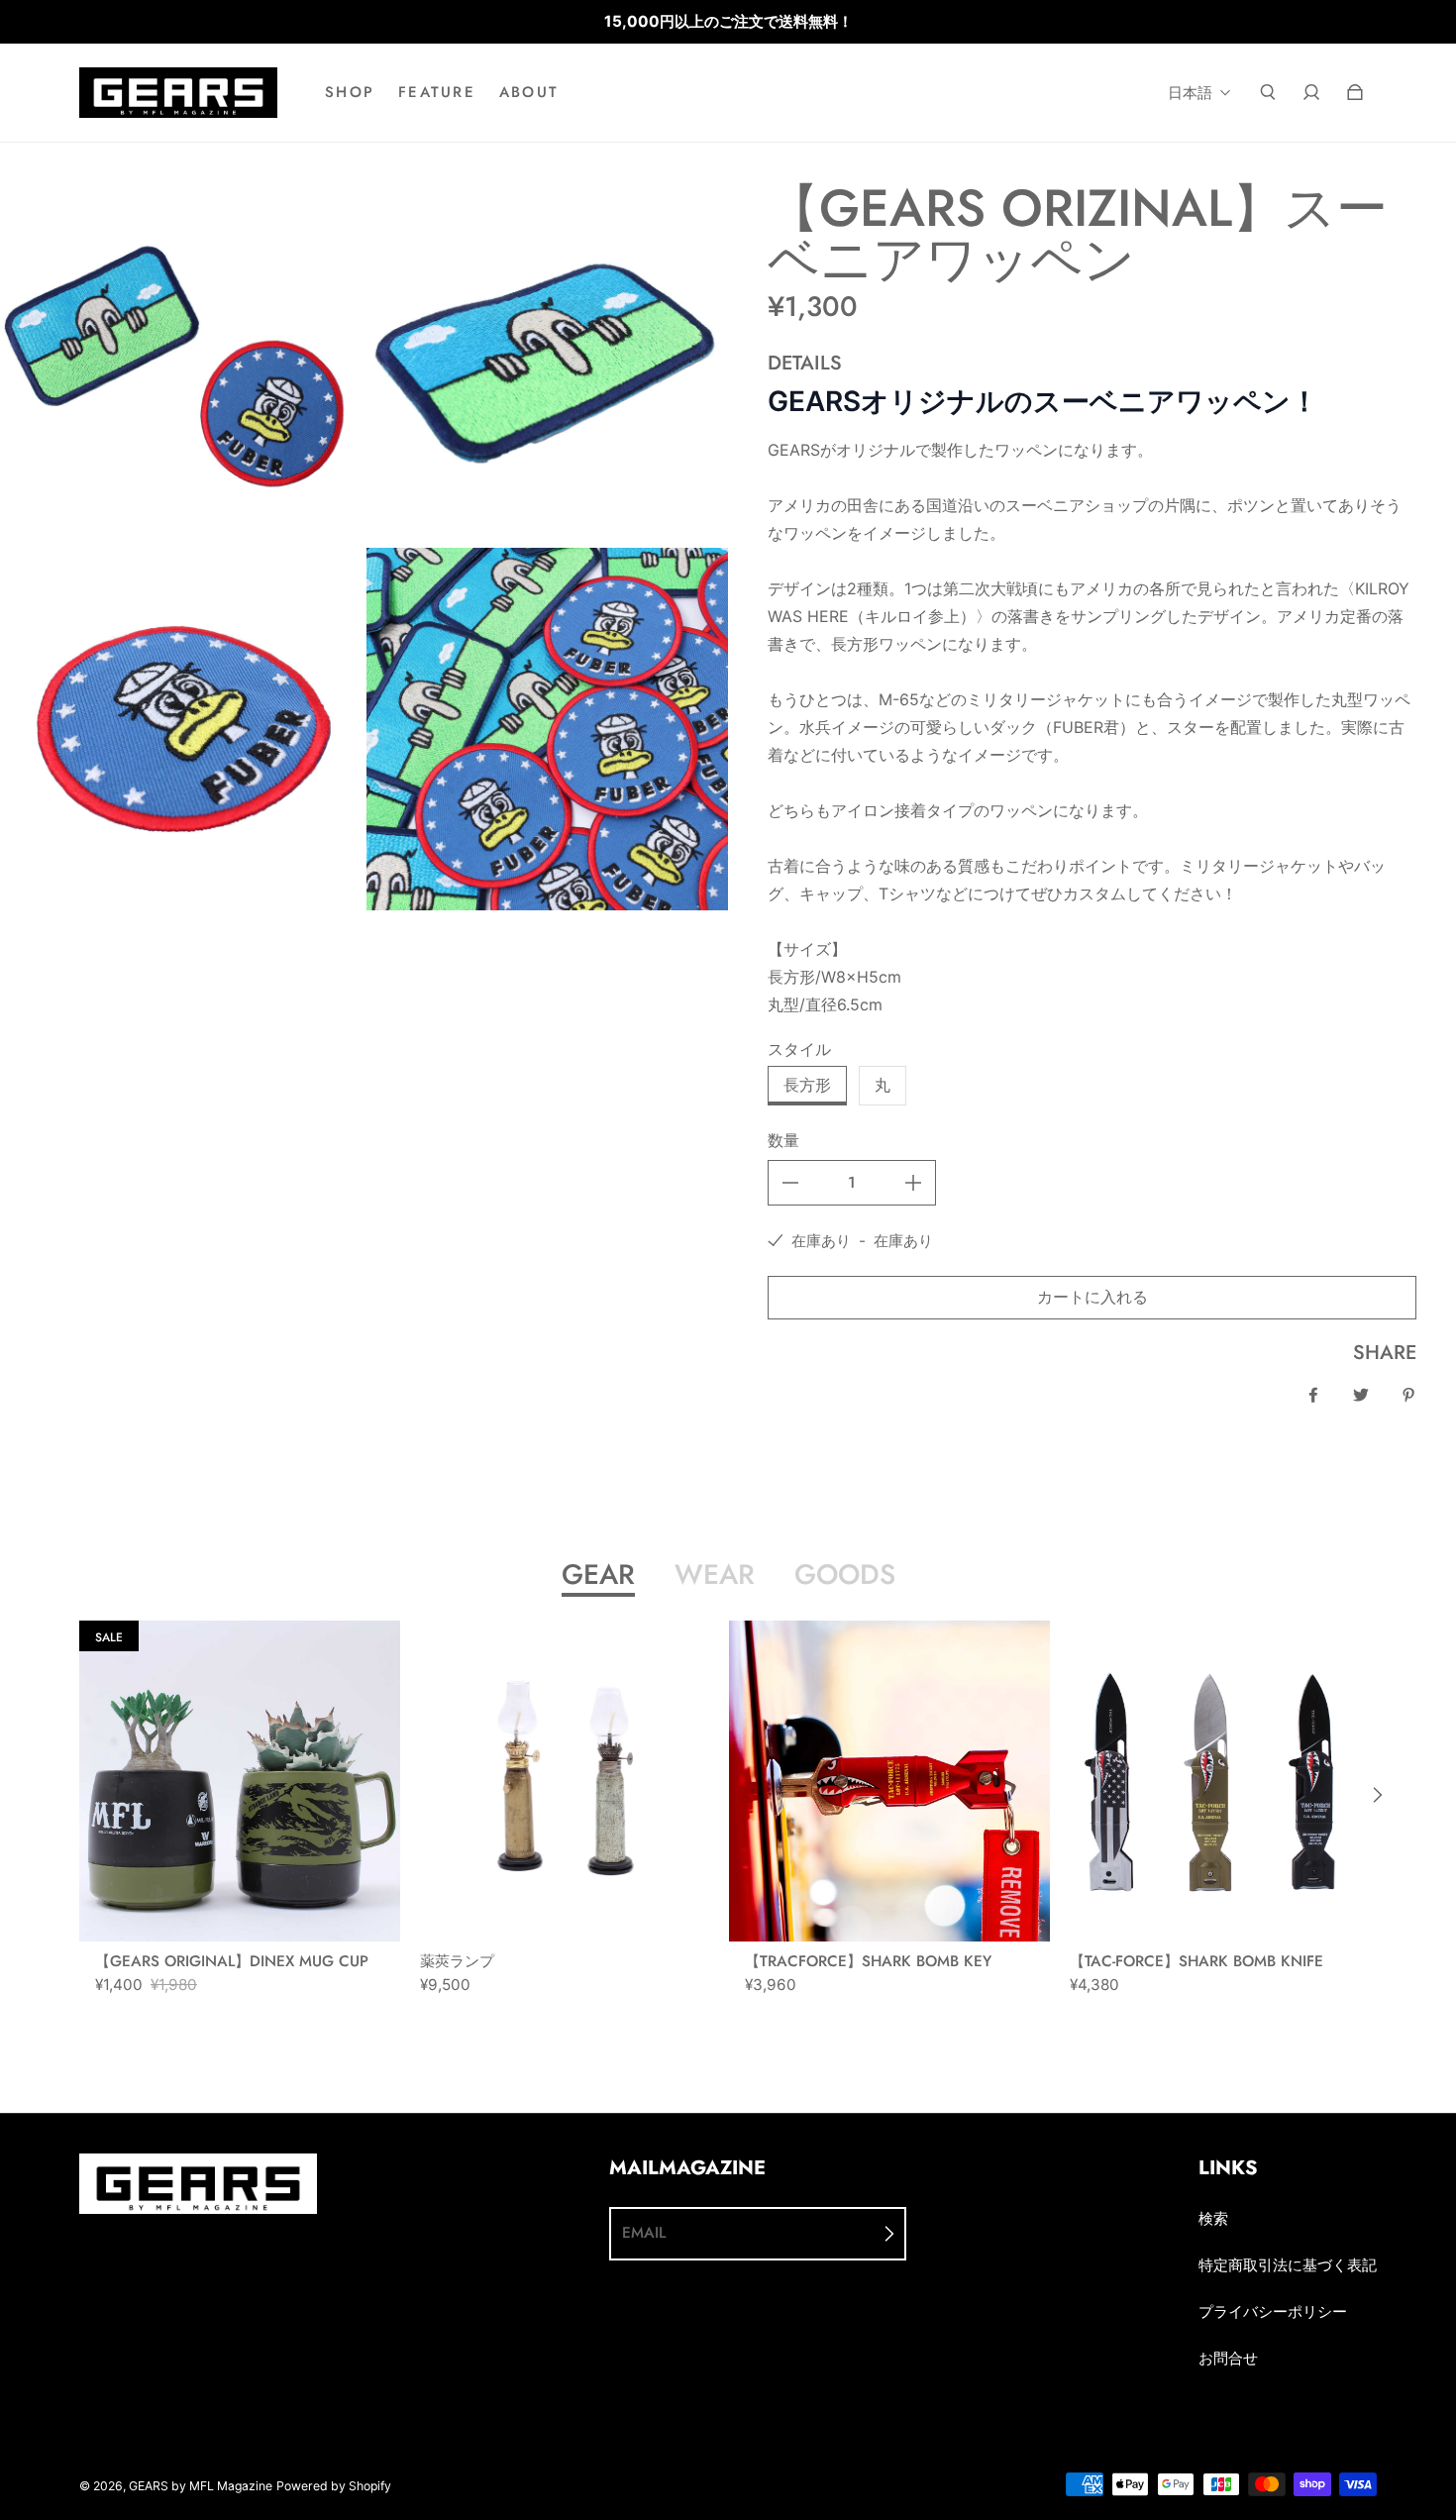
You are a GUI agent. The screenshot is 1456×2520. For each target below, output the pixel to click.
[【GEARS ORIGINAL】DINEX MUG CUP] (240, 1781)
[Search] (1268, 92)
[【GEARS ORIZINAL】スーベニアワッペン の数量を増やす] (913, 1183)
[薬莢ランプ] (565, 1781)
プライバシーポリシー (1273, 2311)
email (644, 2233)
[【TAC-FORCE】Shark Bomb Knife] (1214, 1781)
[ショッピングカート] (1355, 92)
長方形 (807, 1085)
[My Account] (1311, 92)
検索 (1213, 2218)
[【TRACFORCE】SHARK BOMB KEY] (889, 1781)
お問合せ (1228, 2358)
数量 (783, 1141)
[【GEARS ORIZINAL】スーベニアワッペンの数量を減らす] (790, 1183)
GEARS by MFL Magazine (201, 2486)
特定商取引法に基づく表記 (1288, 2265)
